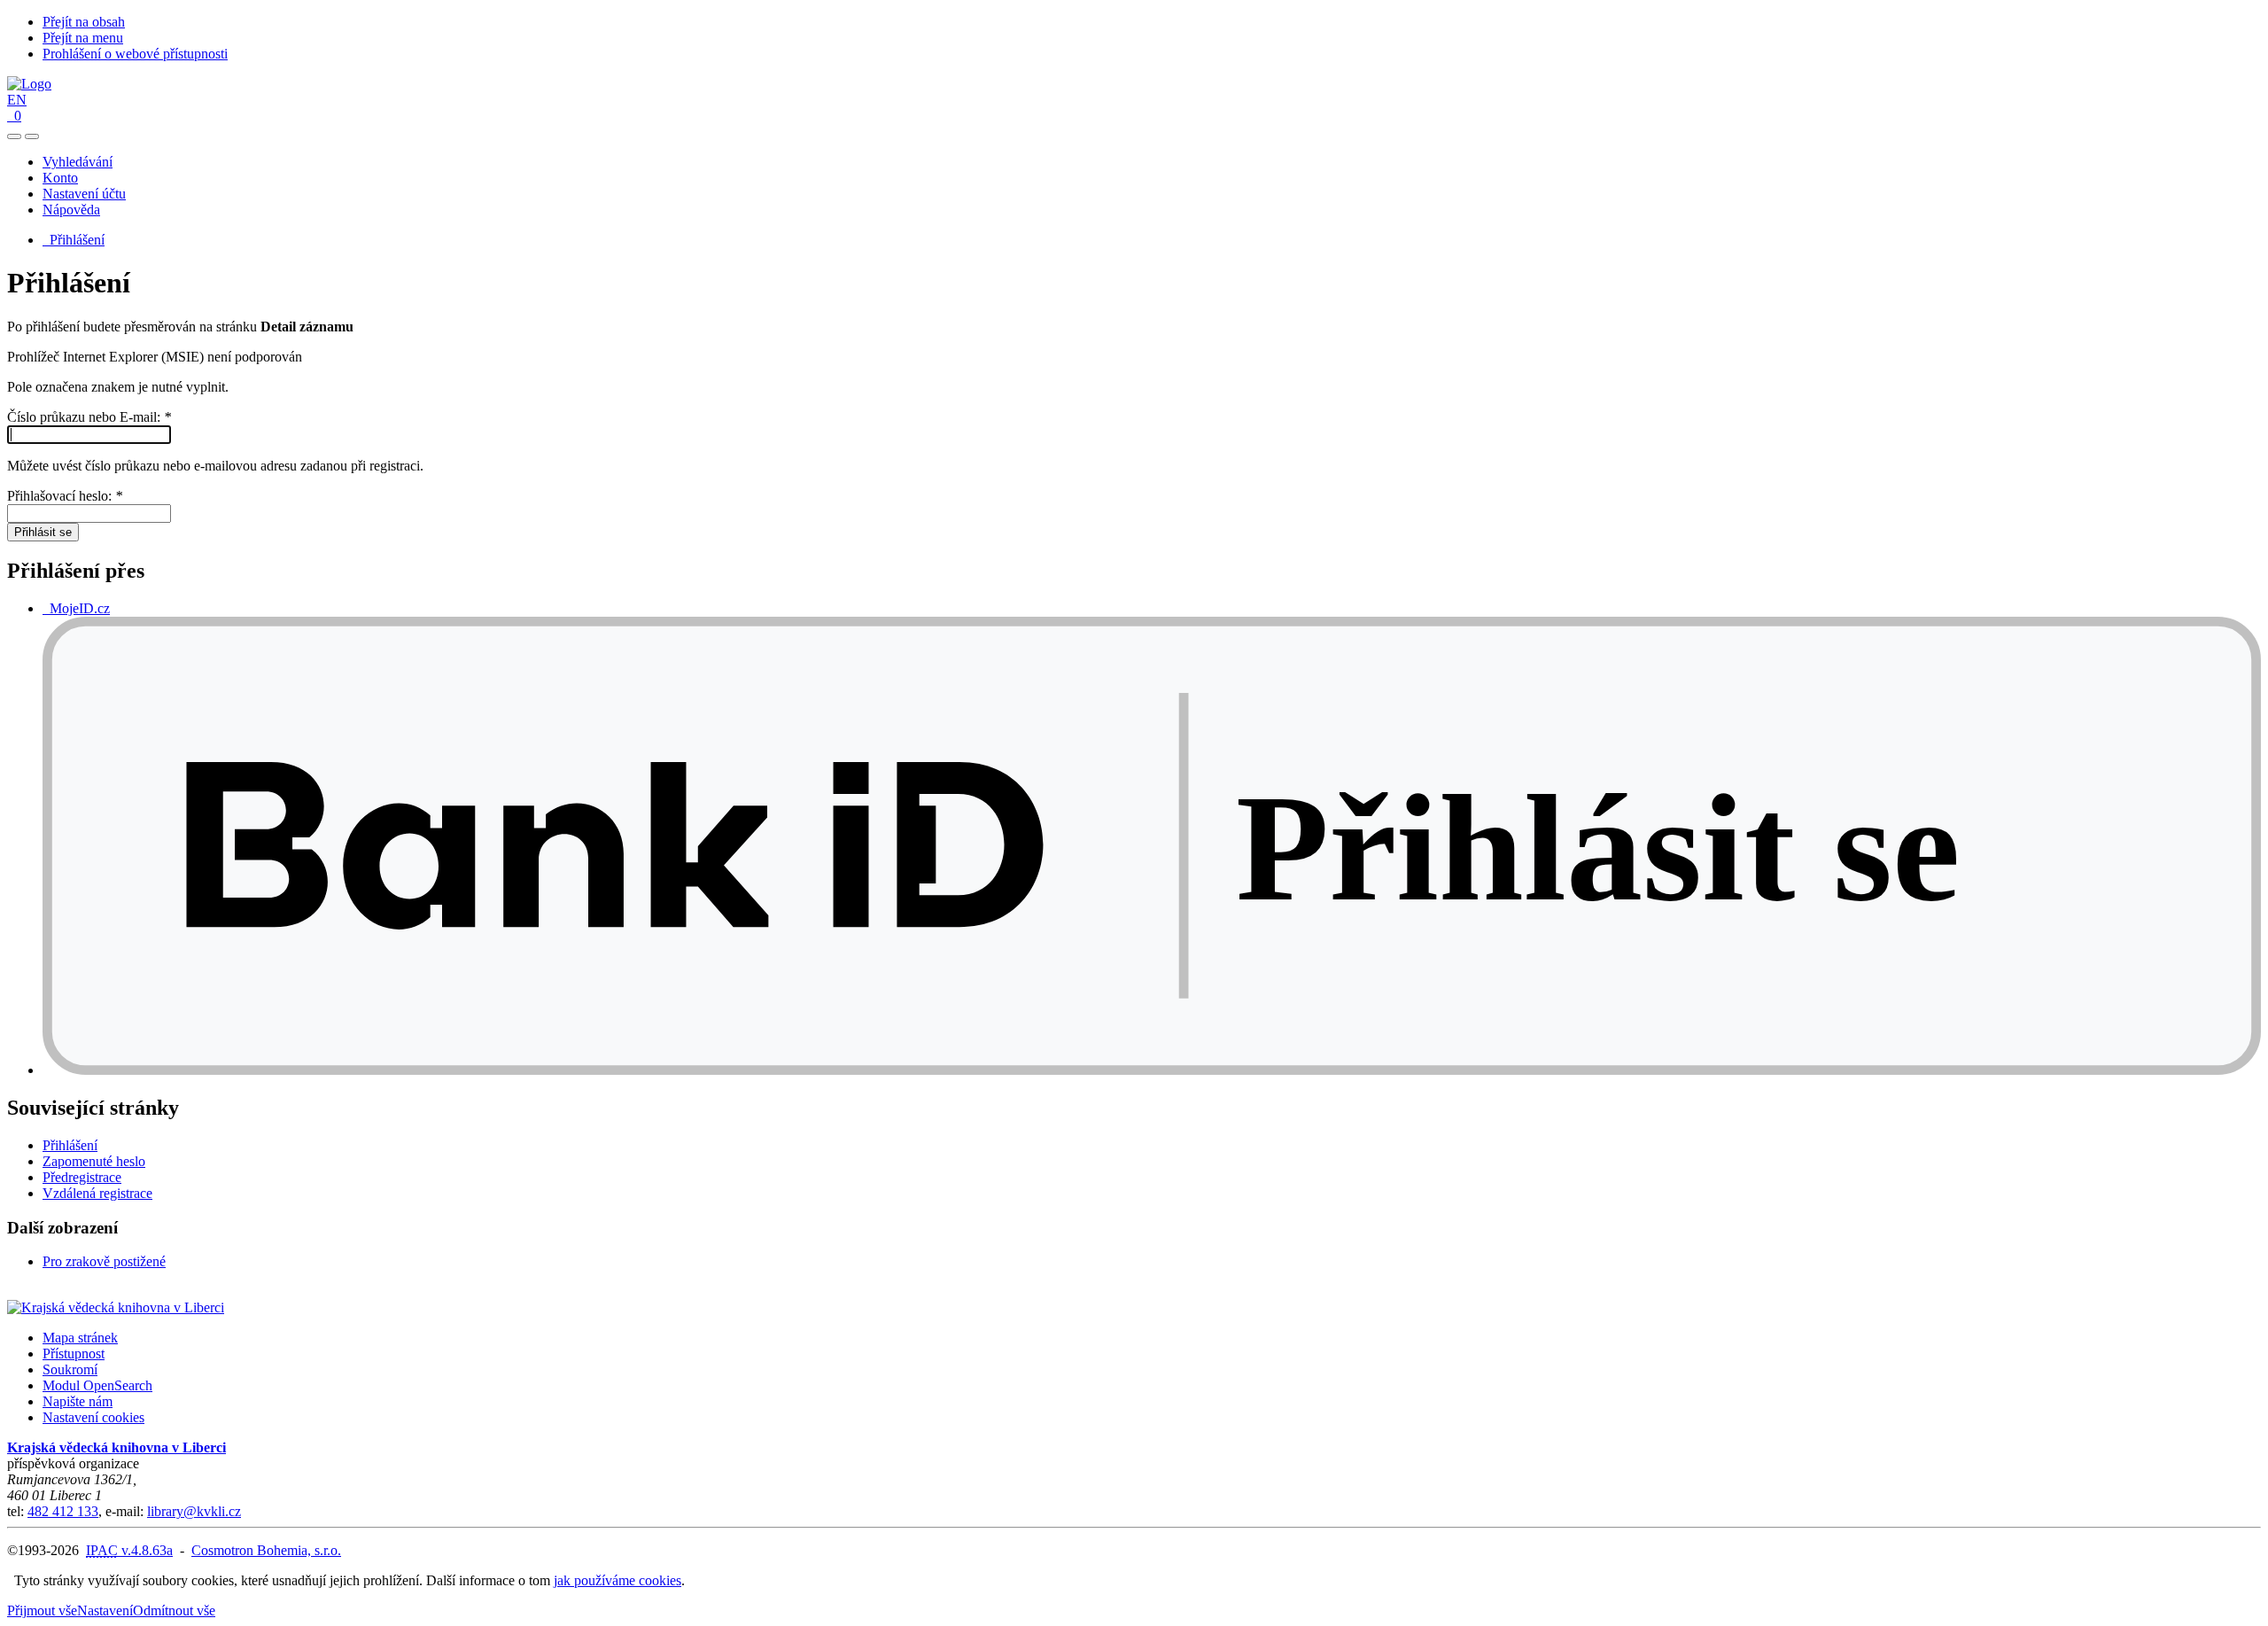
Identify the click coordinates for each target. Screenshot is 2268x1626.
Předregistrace (82, 1177)
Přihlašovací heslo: (65, 496)
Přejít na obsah (84, 22)
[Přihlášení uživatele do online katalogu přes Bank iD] (1152, 1070)
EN (17, 100)
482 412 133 (63, 1511)
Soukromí (70, 1369)
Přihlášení (74, 240)
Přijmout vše (42, 1610)
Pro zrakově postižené (104, 1261)
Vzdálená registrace (97, 1193)
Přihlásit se (43, 532)
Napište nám (78, 1401)
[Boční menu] (14, 136)
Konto (60, 178)
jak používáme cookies (617, 1580)
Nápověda (71, 210)
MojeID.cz (76, 608)
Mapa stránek (80, 1338)
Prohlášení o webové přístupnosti (135, 54)
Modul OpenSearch (97, 1385)
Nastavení (105, 1610)
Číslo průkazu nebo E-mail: (89, 417)
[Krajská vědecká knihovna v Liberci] (116, 1307)
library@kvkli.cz (194, 1511)
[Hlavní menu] (32, 136)
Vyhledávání (78, 162)
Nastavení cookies (93, 1417)
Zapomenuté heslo (94, 1161)
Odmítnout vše (174, 1610)
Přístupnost (74, 1354)
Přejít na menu (83, 38)
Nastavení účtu (84, 194)
